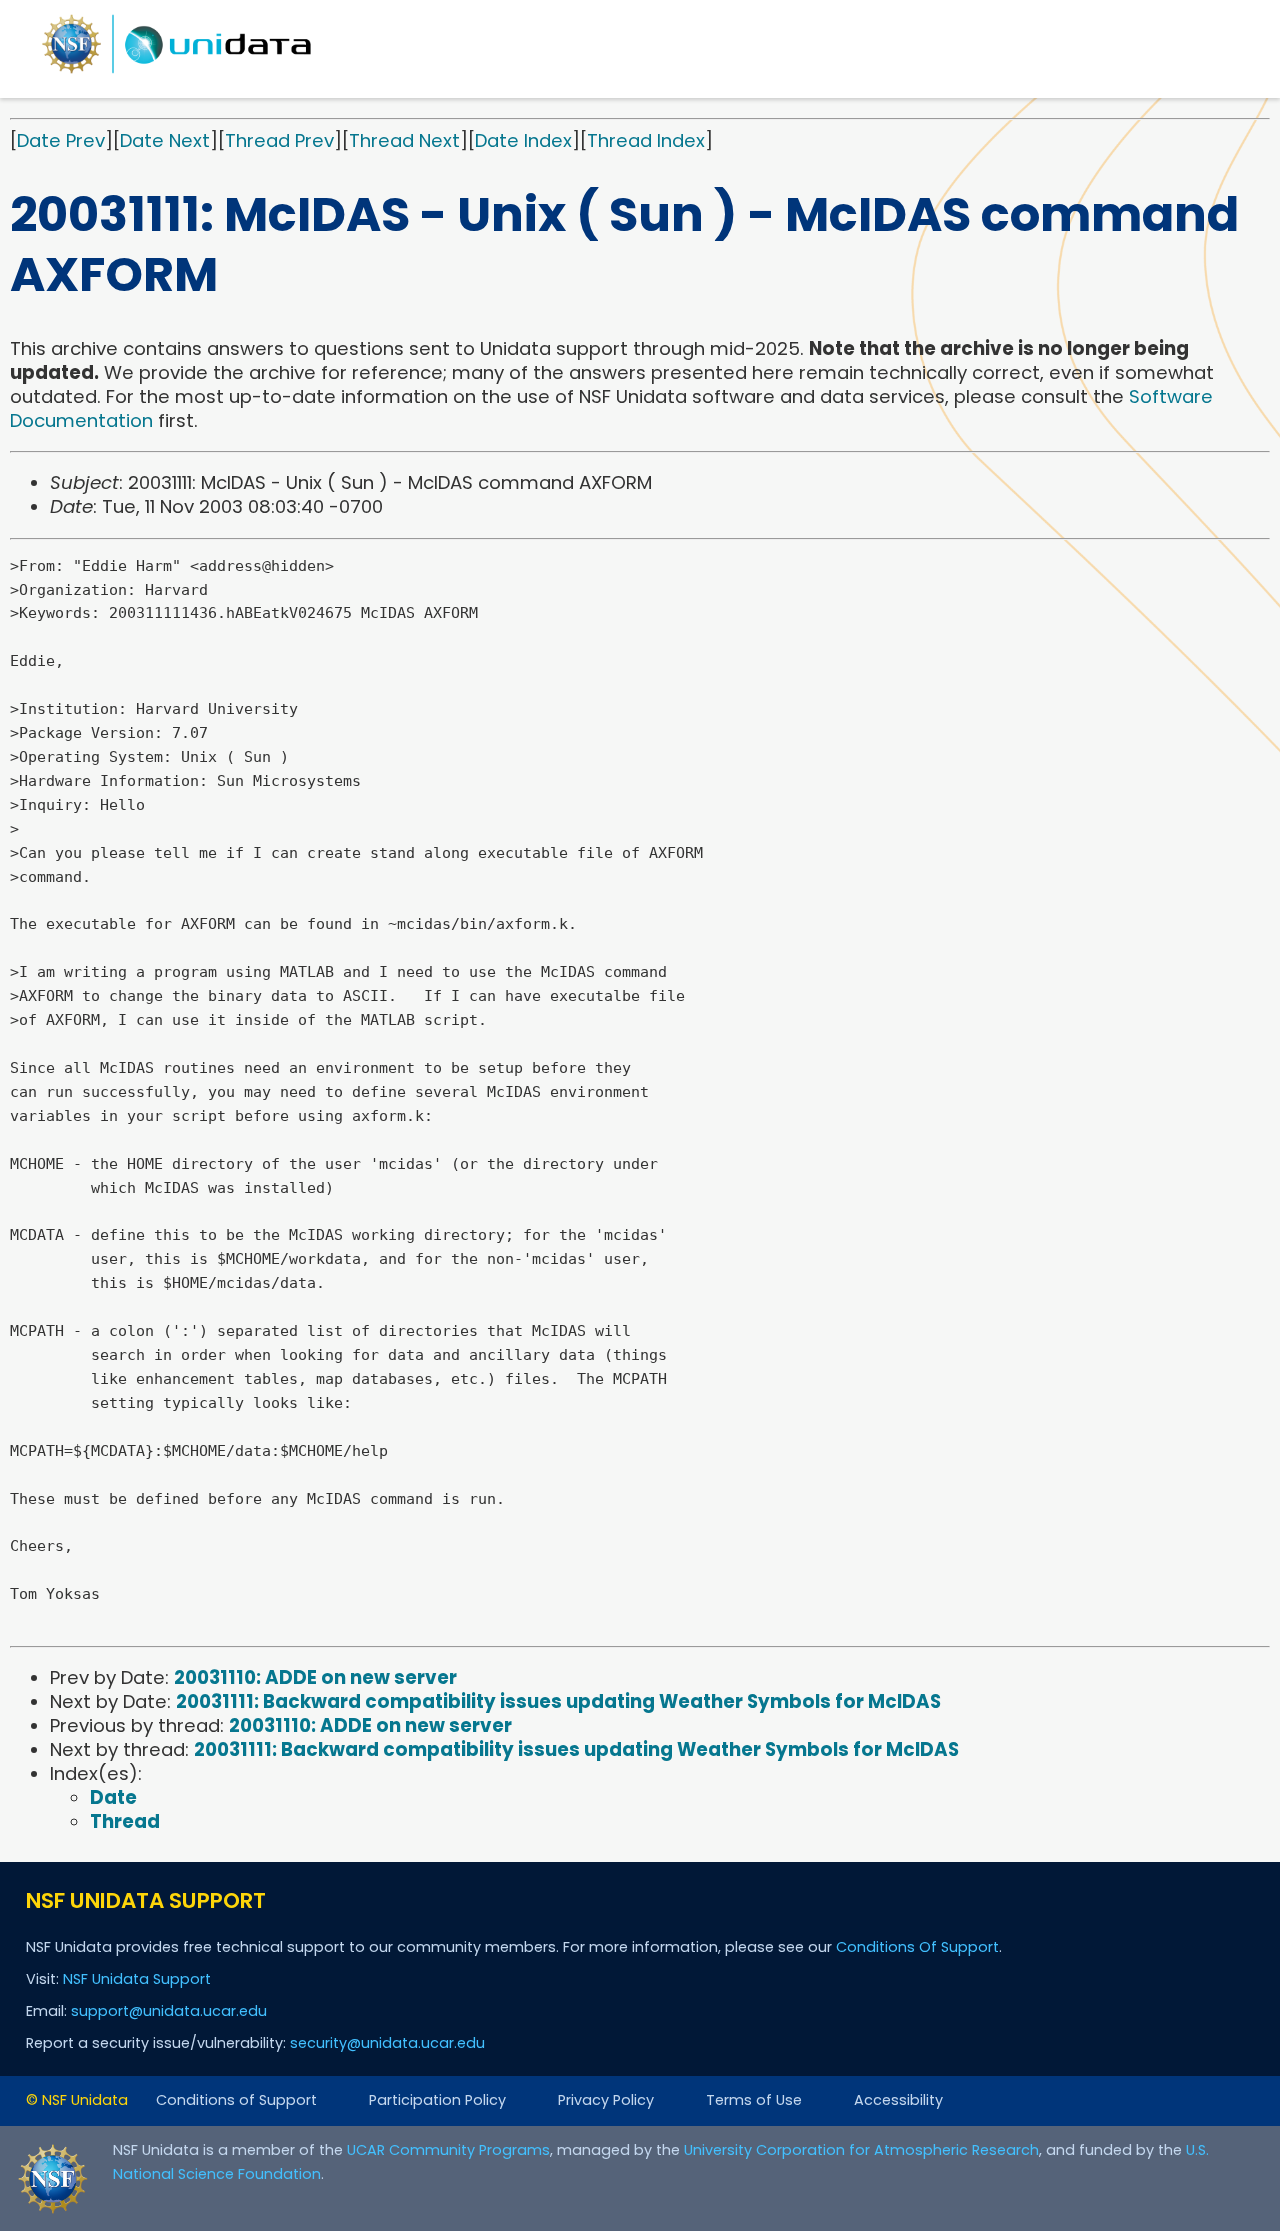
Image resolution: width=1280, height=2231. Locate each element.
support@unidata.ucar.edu (169, 2011)
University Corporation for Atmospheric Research (861, 2150)
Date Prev (61, 140)
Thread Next (404, 140)
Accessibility (898, 2100)
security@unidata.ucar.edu (387, 2043)
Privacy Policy (606, 2100)
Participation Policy (437, 2100)
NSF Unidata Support (137, 1979)
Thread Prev (279, 140)
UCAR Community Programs (448, 2150)
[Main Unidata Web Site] (177, 72)
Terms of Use (754, 2100)
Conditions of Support (236, 2100)
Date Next (165, 140)
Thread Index (646, 140)
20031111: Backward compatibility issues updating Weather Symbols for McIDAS (558, 1701)
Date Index (523, 140)
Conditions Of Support (917, 1947)
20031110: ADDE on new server (315, 1677)
